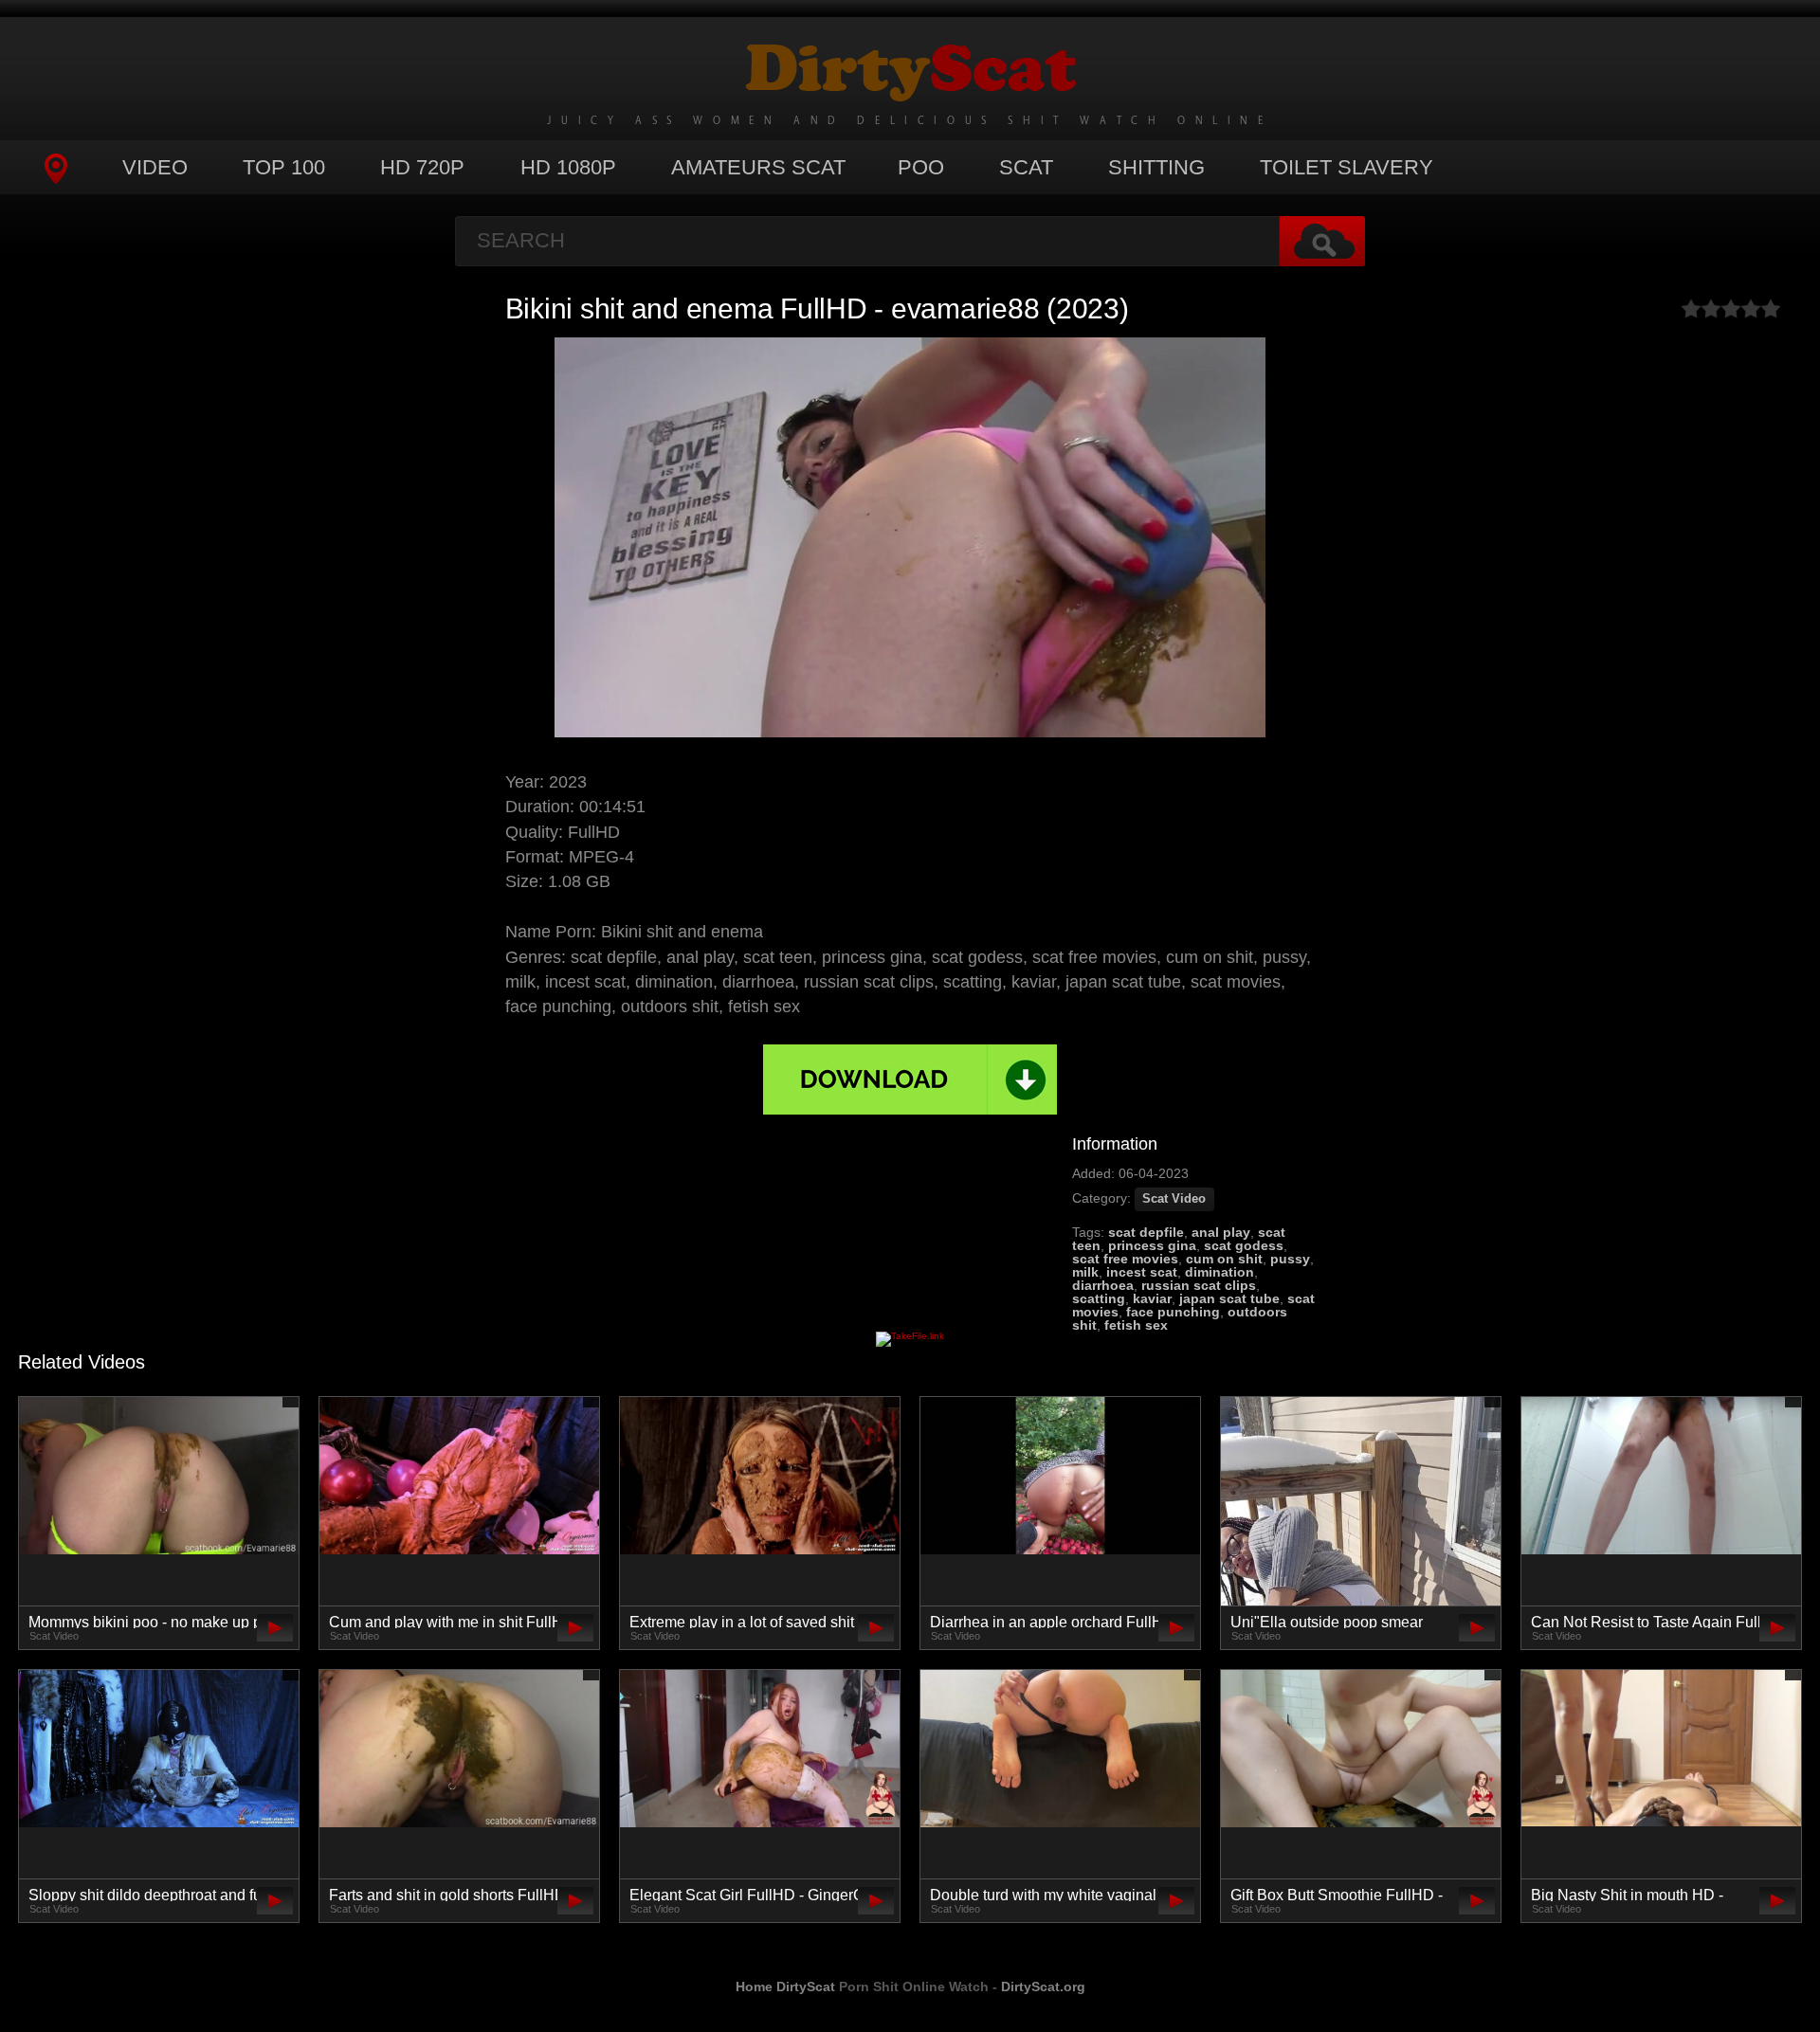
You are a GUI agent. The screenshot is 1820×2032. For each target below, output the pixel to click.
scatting (1099, 1298)
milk (1085, 1272)
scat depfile (1146, 1232)
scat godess (1244, 1245)
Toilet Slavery (1347, 167)
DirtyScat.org (1043, 1987)
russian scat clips (1199, 1285)
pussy (1290, 1259)
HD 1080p (568, 167)
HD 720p (422, 167)
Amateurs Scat (758, 167)
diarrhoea (1103, 1285)
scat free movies (1125, 1259)
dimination (1219, 1272)
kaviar (1152, 1298)
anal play (1221, 1232)
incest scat (1142, 1272)
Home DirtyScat (785, 1987)
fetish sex (1136, 1325)
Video (155, 167)
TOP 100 (284, 167)
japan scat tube (1229, 1298)
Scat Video (1174, 1199)
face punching (1173, 1312)
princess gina (1152, 1245)
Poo (921, 167)
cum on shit (1224, 1259)
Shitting (1156, 167)
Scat (1026, 167)
